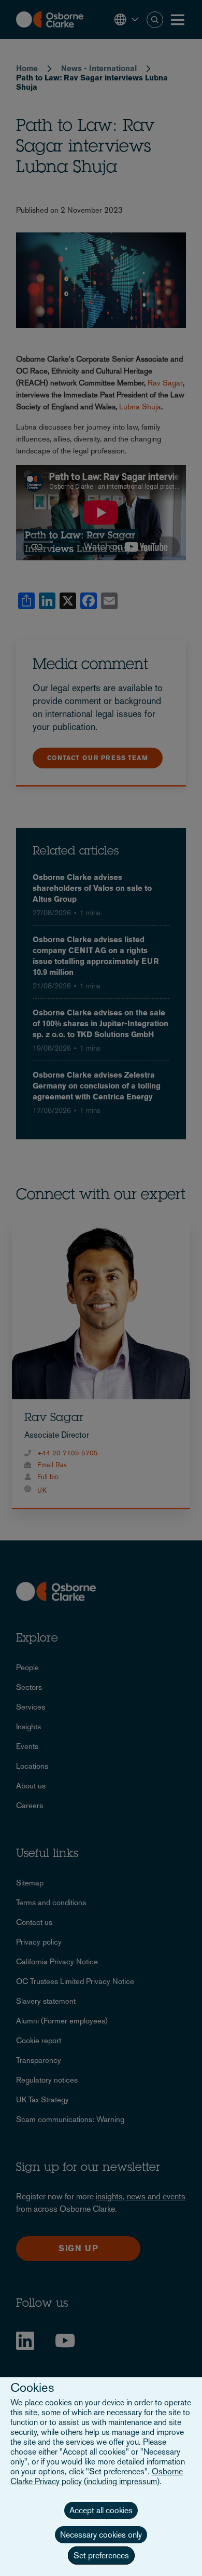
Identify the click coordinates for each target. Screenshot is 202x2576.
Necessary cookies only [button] (101, 2535)
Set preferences (101, 2556)
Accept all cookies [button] (101, 2510)
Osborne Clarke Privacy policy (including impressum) (97, 2476)
